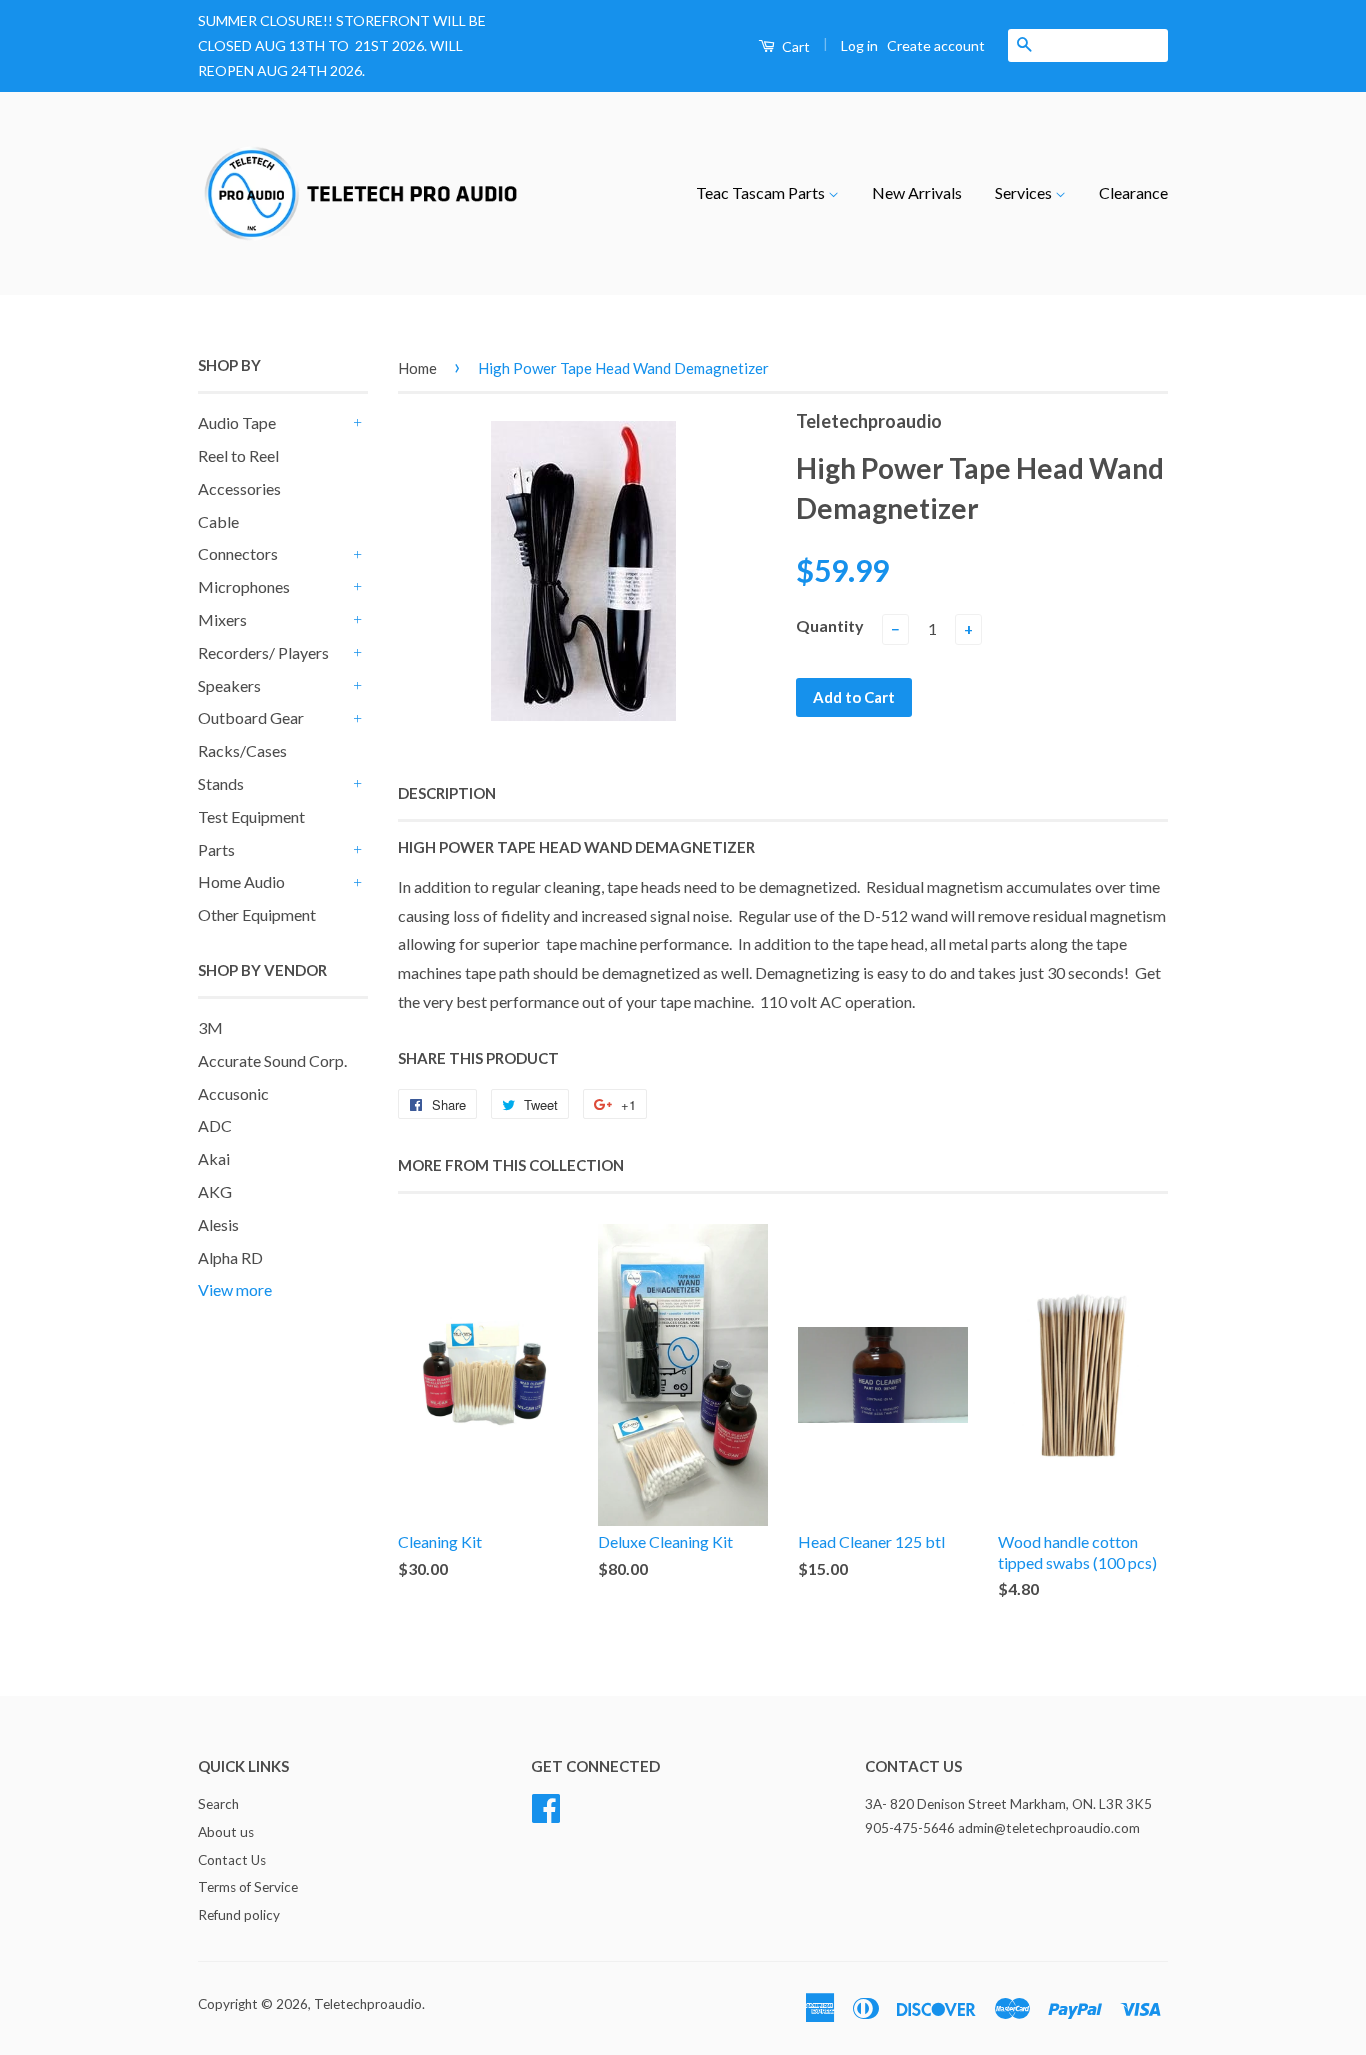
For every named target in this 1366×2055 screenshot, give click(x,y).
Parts (216, 849)
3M (210, 1027)
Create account (936, 45)
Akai (214, 1158)
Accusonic (233, 1093)
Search (218, 1804)
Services (1025, 192)
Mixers (222, 619)
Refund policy (239, 1915)
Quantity (830, 625)
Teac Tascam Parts (762, 192)
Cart (794, 46)
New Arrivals (917, 192)
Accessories (239, 488)
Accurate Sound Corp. (272, 1060)
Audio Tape (237, 422)
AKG (215, 1191)
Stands (221, 783)
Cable (218, 521)
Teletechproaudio (368, 2004)
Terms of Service (248, 1887)
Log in (859, 45)
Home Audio (241, 881)
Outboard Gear (251, 717)
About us (226, 1832)
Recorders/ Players (263, 652)
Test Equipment (251, 816)
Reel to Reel (238, 455)
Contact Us (232, 1860)
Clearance (1133, 192)
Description (447, 793)
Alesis (218, 1224)
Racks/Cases (242, 750)
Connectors (238, 553)
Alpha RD (230, 1257)
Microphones (244, 586)
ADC (215, 1125)
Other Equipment (257, 914)
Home (417, 368)
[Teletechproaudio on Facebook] (546, 1805)
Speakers (229, 685)
